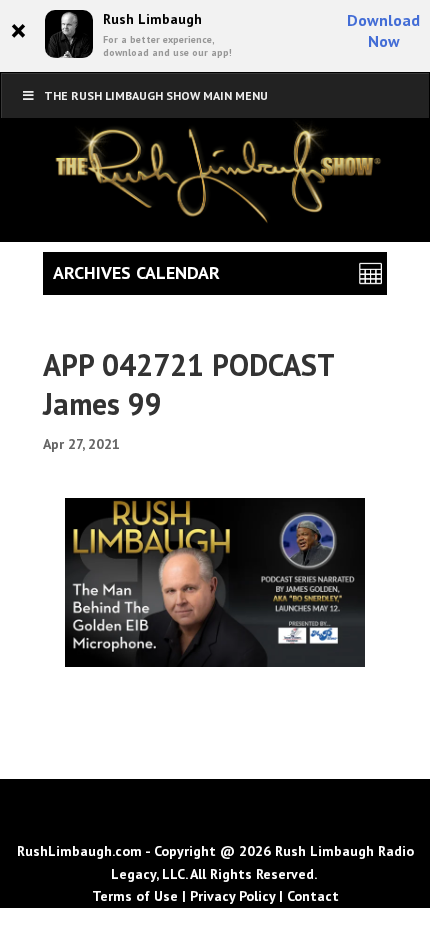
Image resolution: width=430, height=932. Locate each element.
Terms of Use (135, 896)
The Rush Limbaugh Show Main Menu (156, 95)
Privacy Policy (232, 896)
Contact (313, 896)
